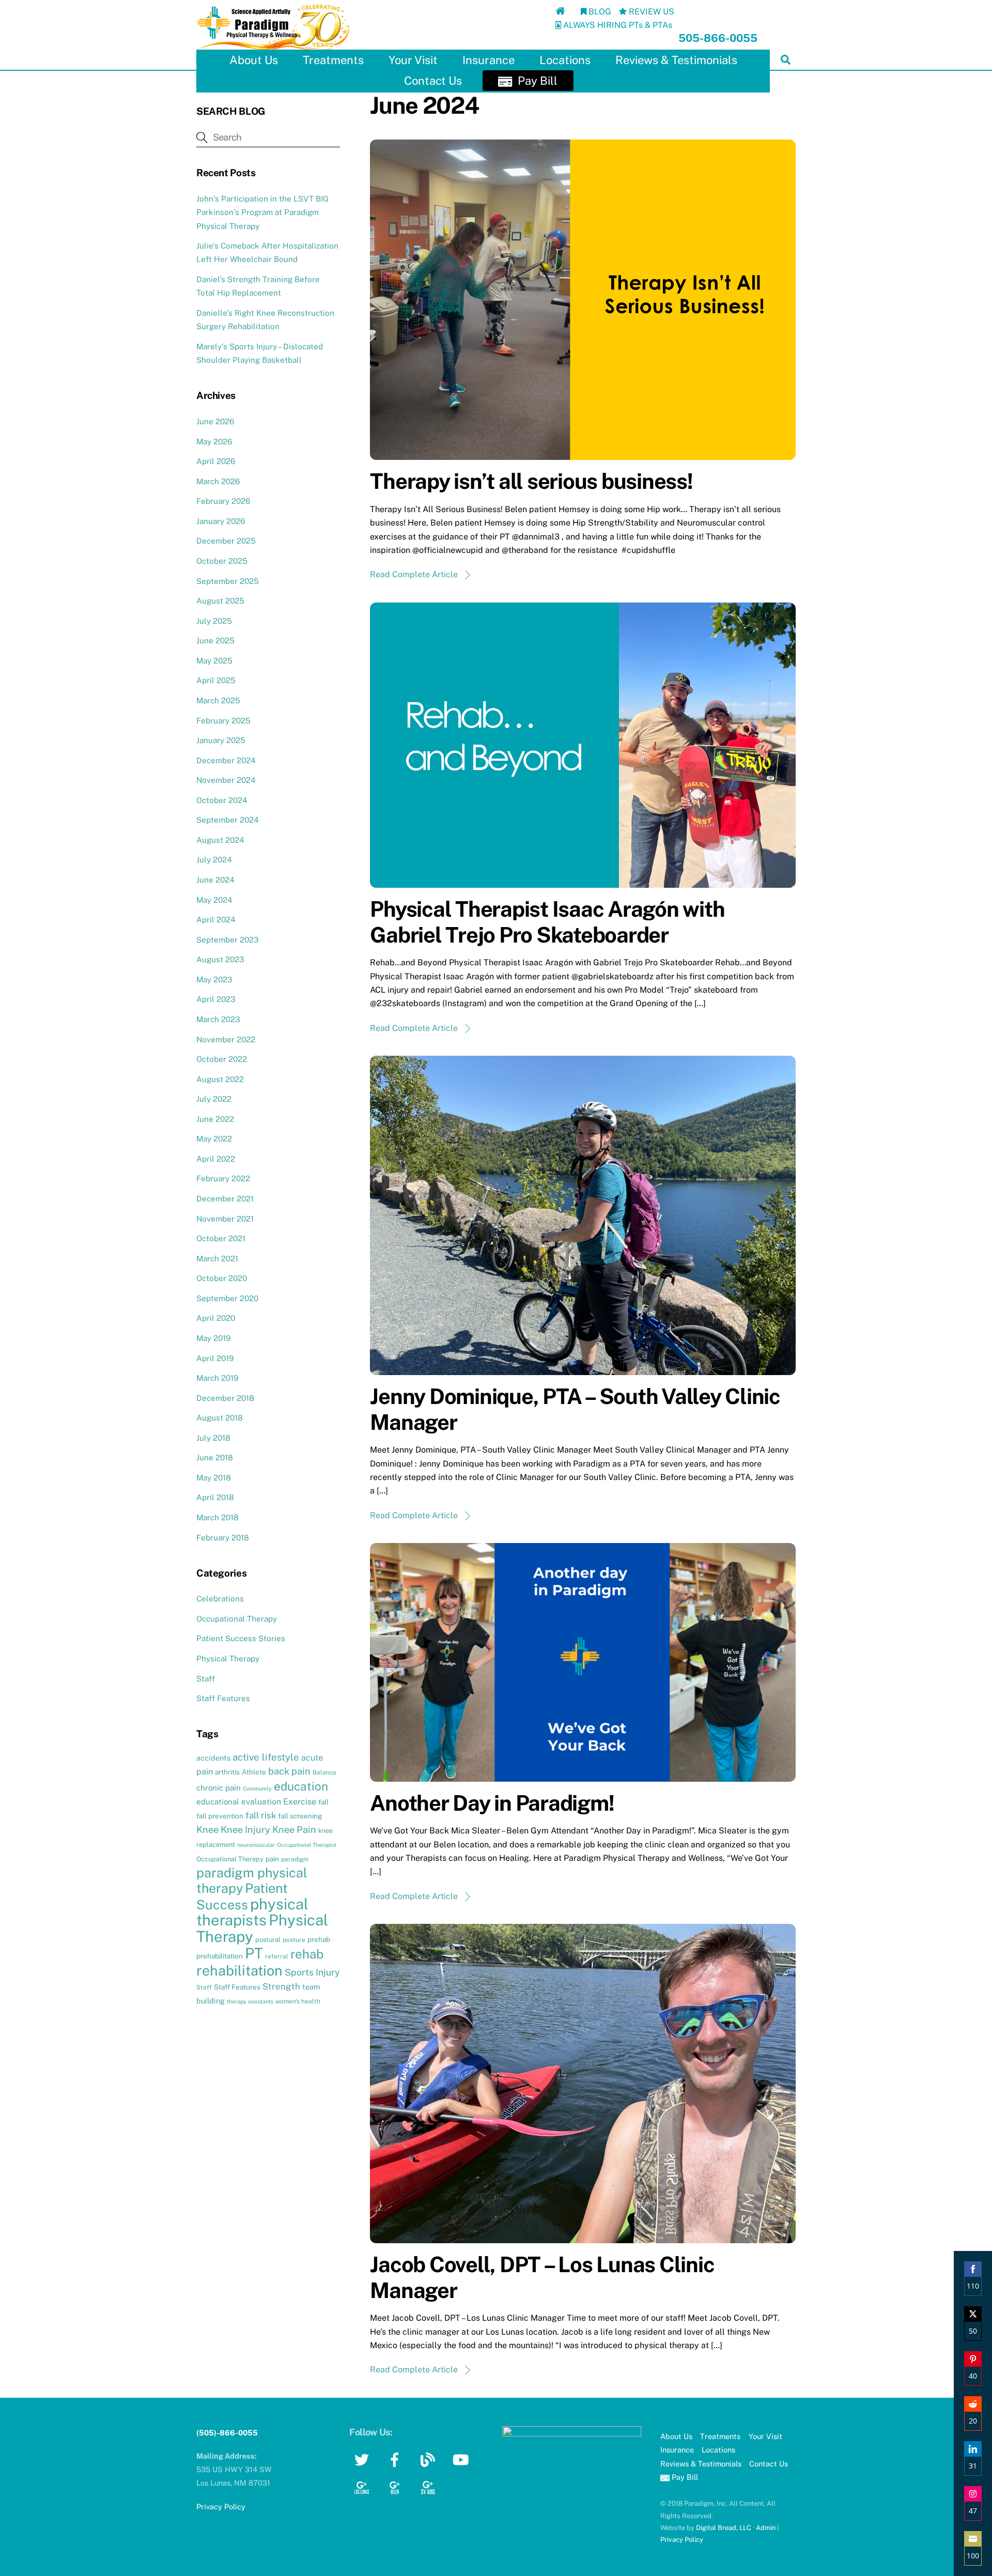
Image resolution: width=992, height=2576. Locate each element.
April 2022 (216, 1159)
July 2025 (214, 621)
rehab (307, 1954)
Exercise (300, 1802)
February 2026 (223, 501)
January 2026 (221, 521)
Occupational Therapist (307, 1845)
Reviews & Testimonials (676, 60)
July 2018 (213, 1438)
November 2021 (225, 1219)
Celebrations (220, 1599)
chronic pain (219, 1788)
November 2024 (226, 780)
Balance (324, 1772)
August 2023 (220, 959)
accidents (213, 1758)
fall (323, 1802)
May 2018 (214, 1478)
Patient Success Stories (241, 1638)
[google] (363, 2486)
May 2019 (213, 1338)
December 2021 (225, 1199)
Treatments (333, 60)
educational (218, 1802)
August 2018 (220, 1418)
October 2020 (222, 1278)
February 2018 (223, 1538)
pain (272, 1859)
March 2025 (218, 700)
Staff (206, 1679)
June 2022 (215, 1119)
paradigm (295, 1859)
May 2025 (214, 661)
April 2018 (215, 1497)
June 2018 (215, 1457)
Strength (281, 1986)
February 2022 (223, 1178)
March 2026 (218, 481)
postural (268, 1940)
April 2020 (216, 1318)
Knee (207, 1830)
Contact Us (433, 81)
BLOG (599, 12)
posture (294, 1940)
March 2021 (217, 1259)
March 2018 (218, 1517)
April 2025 (216, 680)
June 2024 (215, 880)
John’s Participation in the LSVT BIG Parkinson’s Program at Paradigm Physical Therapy (262, 212)
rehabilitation (239, 1970)
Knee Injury (245, 1830)
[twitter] (363, 2459)
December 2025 (226, 541)
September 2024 (228, 820)
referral (277, 1956)
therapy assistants (250, 2001)
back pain (289, 1771)
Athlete (254, 1772)
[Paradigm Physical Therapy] (274, 48)
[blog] (430, 2459)
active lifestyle (266, 1757)
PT (254, 1953)
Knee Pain (294, 1830)
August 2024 (220, 840)
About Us (254, 60)
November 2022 (226, 1039)
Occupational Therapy (237, 1619)
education (301, 1786)
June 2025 (215, 641)
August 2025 (220, 601)
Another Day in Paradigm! (492, 1803)
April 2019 (215, 1358)
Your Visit (413, 60)
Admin (766, 2528)
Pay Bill (536, 81)
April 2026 (216, 461)
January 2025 (221, 740)
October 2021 (221, 1238)
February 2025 (223, 721)
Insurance (489, 60)
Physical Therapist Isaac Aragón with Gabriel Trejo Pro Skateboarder (547, 922)
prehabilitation (220, 1956)
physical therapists (252, 1912)
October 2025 (222, 561)
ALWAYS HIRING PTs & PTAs (617, 25)
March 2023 (218, 1019)
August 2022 (220, 1079)
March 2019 (217, 1378)
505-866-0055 (718, 38)
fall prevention (220, 1816)
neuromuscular (256, 1845)
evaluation (261, 1802)
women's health (298, 2001)
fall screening (300, 1816)
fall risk (261, 1815)
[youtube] (463, 2459)
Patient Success (242, 1896)
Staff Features (223, 1698)
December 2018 (225, 1398)
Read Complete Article (414, 574)
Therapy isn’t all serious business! (531, 481)
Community (257, 1788)
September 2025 (228, 581)
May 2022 (214, 1139)
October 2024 (222, 800)
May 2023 (214, 980)
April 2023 (216, 999)
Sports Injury (312, 1972)
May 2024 (214, 900)
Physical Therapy (228, 1659)
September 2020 (227, 1298)
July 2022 (214, 1099)
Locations (565, 60)
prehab (319, 1939)
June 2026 (215, 421)
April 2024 (216, 920)
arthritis (227, 1772)
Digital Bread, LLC (724, 2528)
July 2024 (214, 860)
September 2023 (228, 940)
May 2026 (214, 442)
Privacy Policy (682, 2540)
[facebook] (397, 2459)
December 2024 (226, 760)
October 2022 (222, 1059)
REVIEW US (650, 12)
